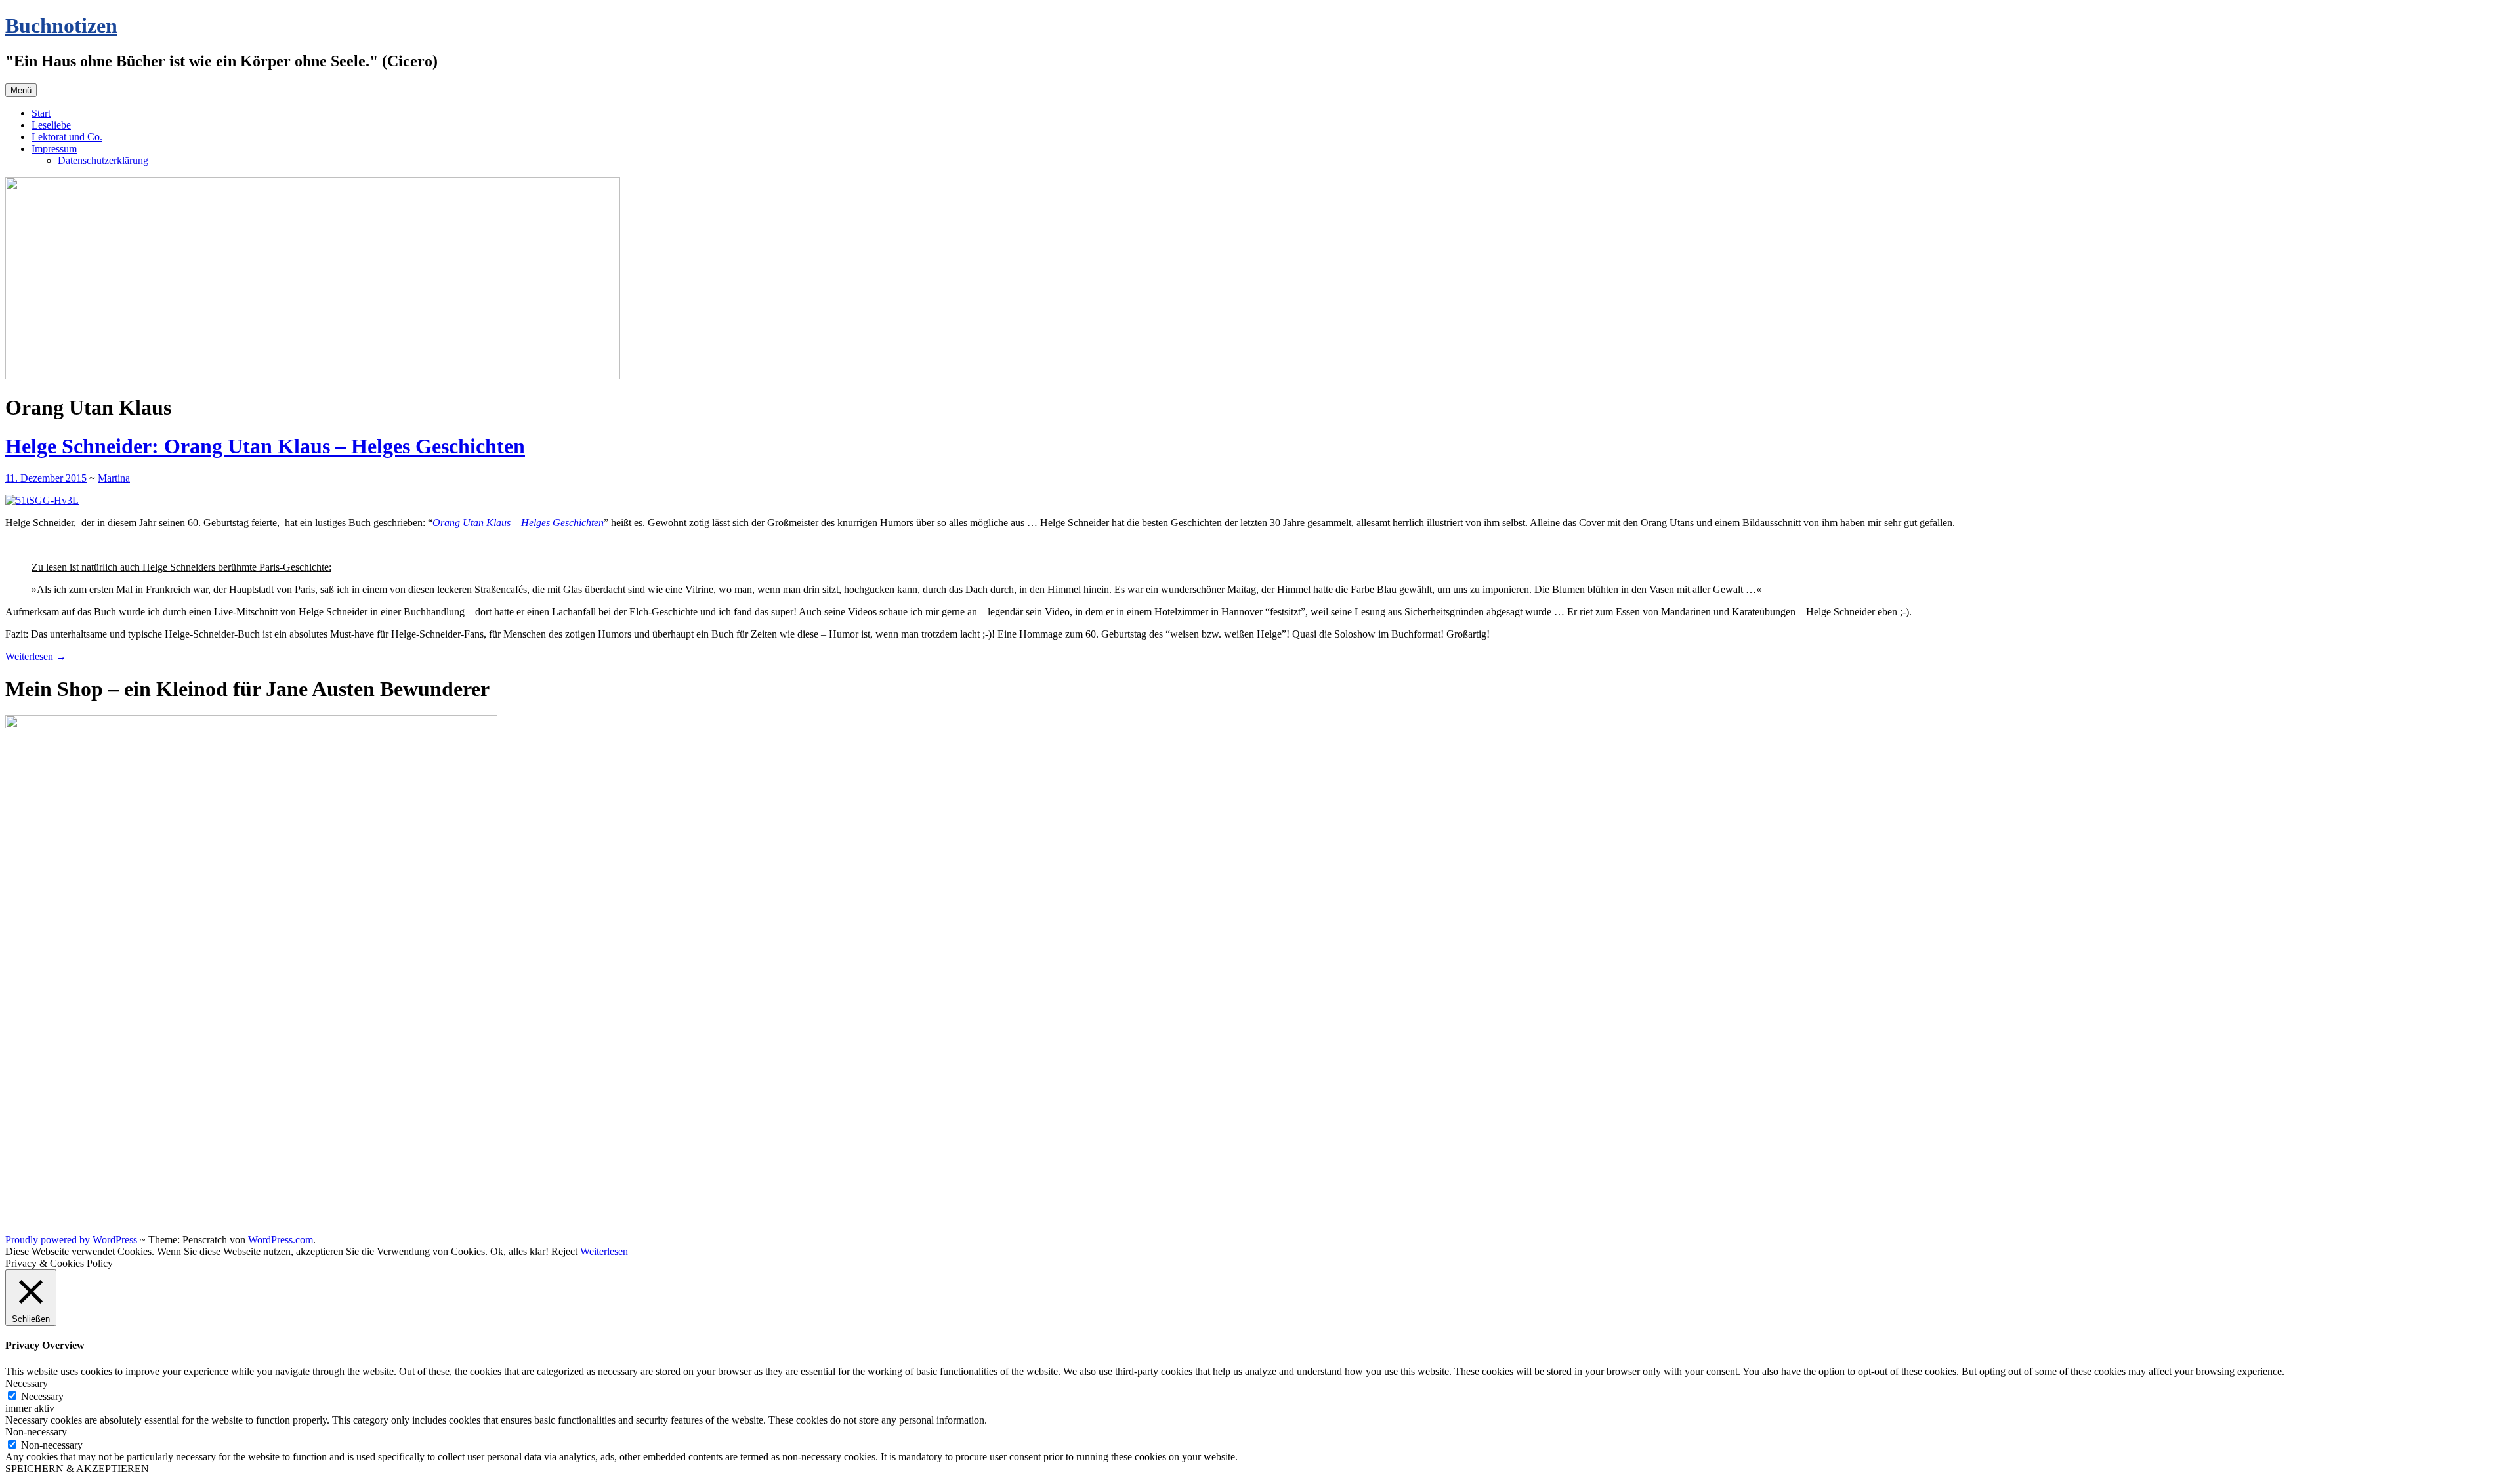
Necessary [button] (27, 1383)
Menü (21, 90)
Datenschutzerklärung (103, 160)
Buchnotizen (61, 26)
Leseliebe (51, 125)
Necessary (42, 1396)
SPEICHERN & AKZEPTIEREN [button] (77, 1469)
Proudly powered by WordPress (71, 1240)
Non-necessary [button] (36, 1432)
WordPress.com (281, 1240)
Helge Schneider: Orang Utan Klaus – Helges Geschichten (265, 446)
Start (41, 113)
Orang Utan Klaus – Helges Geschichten (518, 523)
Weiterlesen (36, 656)
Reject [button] (564, 1251)
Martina (114, 478)
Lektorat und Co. (67, 137)
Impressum (54, 149)
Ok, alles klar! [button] (519, 1251)
